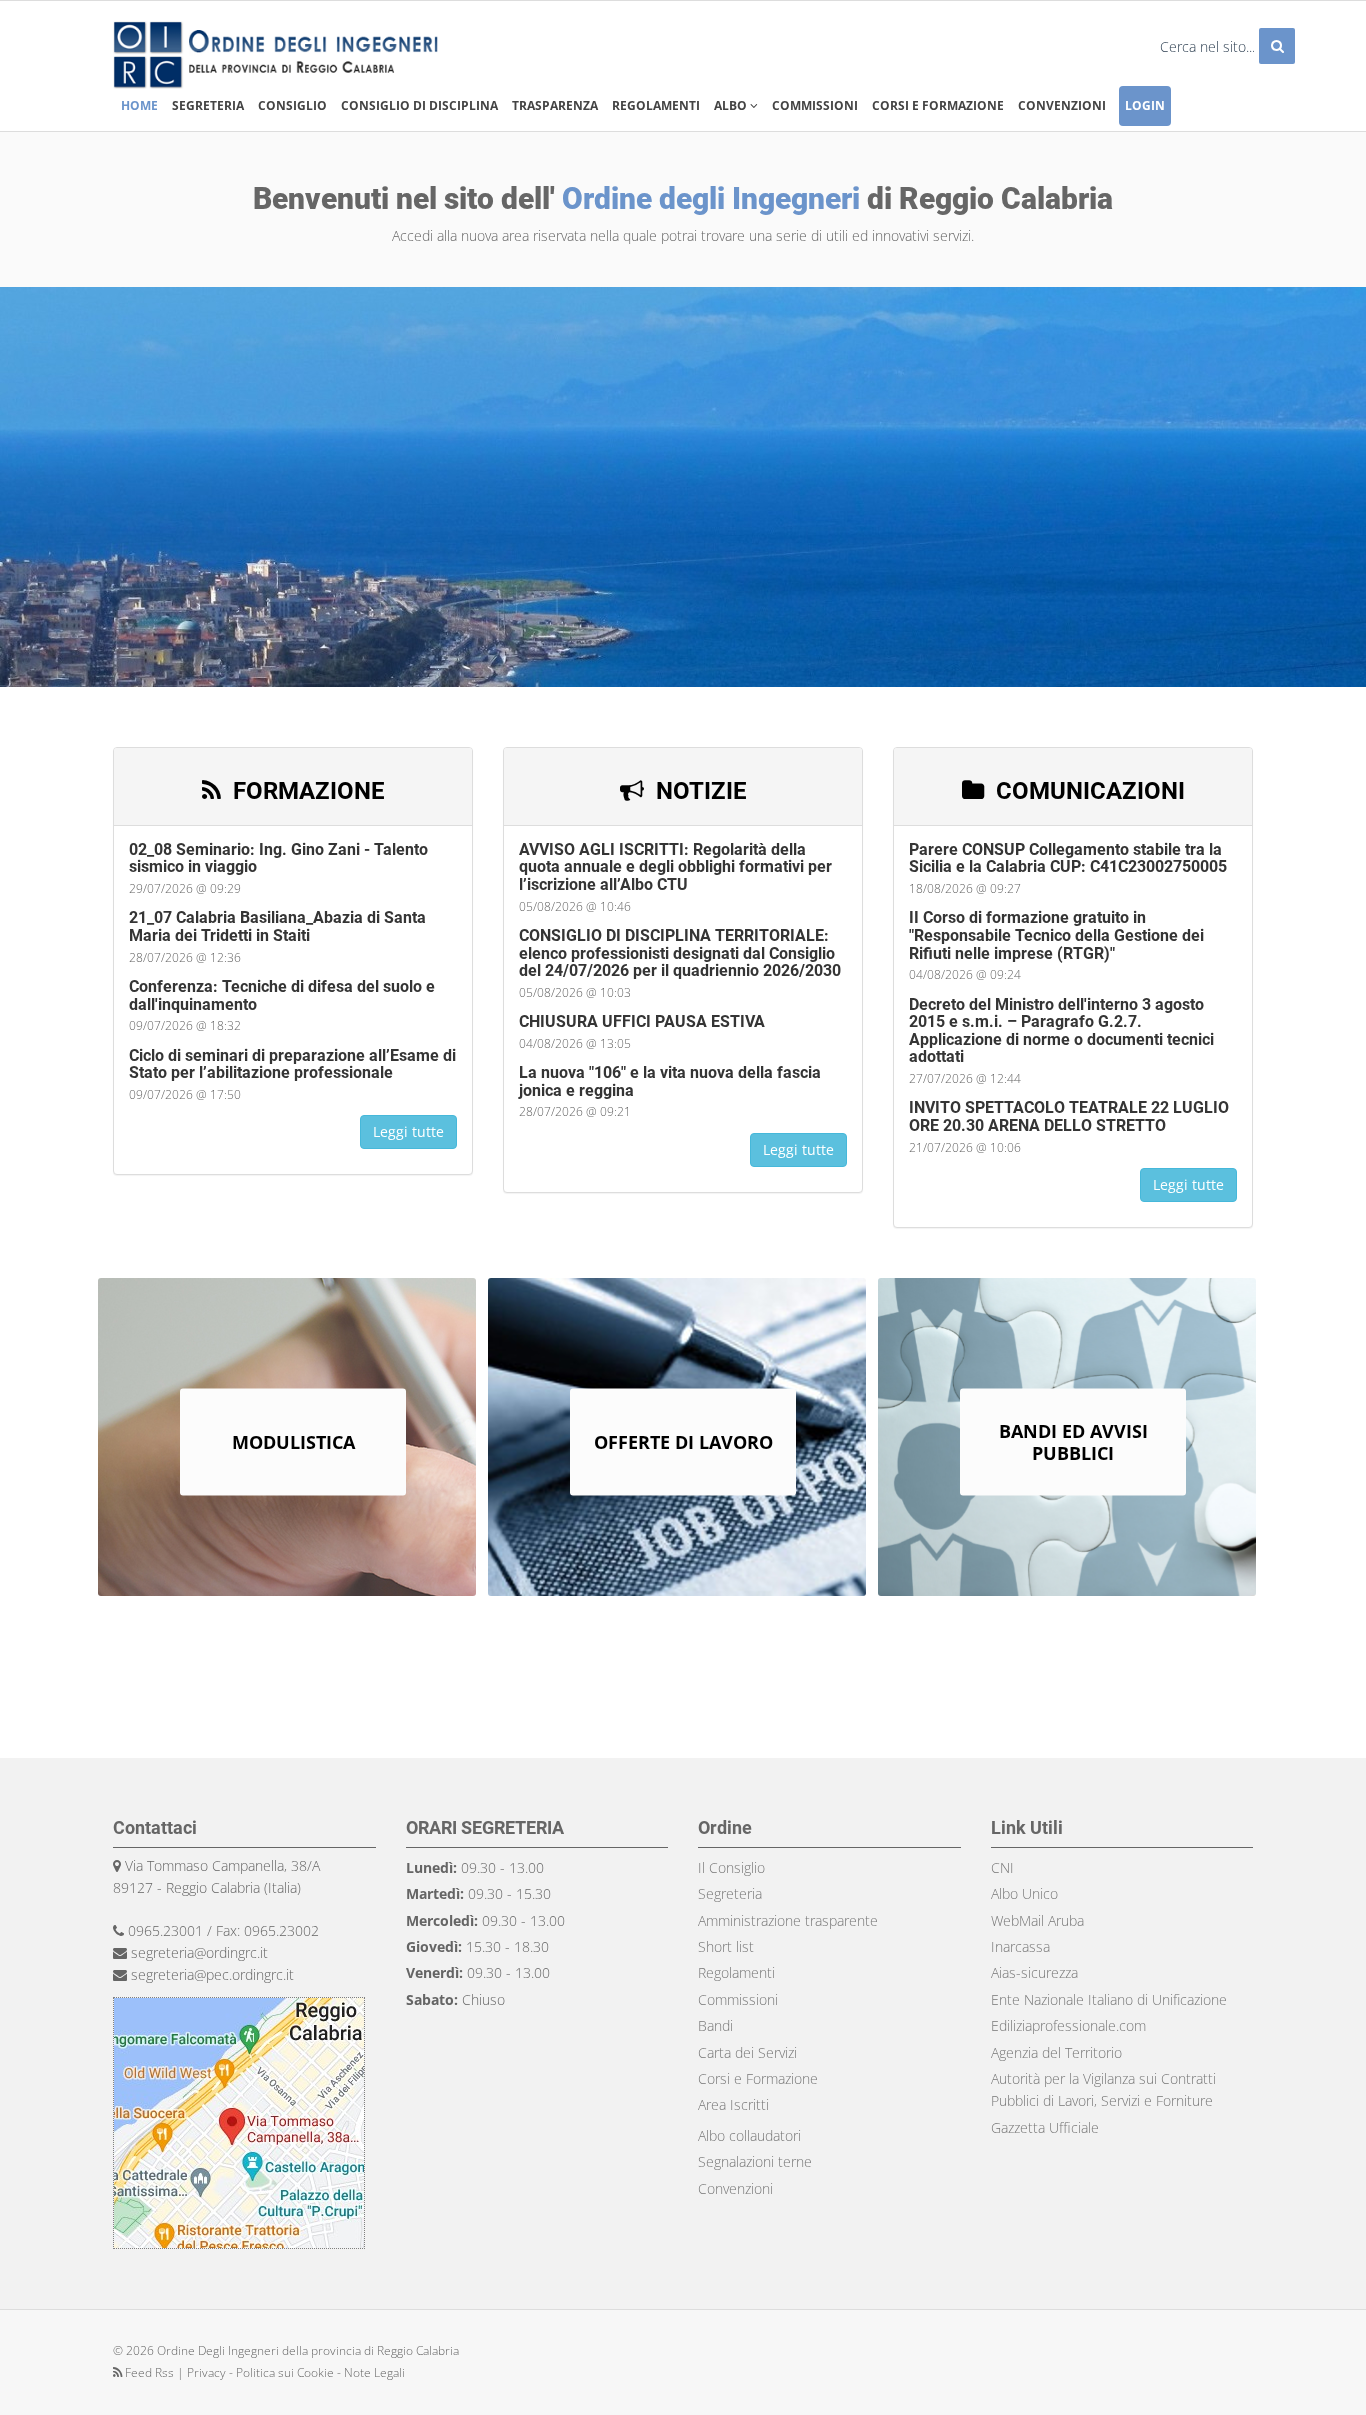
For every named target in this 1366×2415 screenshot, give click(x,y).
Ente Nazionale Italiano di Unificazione (1109, 1999)
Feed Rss (149, 2372)
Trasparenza (555, 105)
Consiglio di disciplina (419, 105)
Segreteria (208, 105)
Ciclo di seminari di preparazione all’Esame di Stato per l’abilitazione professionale (292, 1064)
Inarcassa (1020, 1946)
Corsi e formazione (938, 105)
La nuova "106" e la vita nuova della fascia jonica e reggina (670, 1081)
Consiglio (292, 105)
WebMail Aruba (1037, 1920)
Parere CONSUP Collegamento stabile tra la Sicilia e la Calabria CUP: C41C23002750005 (1068, 858)
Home (139, 105)
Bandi (715, 2025)
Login (1145, 105)
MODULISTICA (293, 1442)
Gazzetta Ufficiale (1045, 2127)
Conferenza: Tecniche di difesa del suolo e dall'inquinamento (282, 995)
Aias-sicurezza (1034, 1972)
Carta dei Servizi (747, 2052)
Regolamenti (656, 105)
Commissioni (815, 105)
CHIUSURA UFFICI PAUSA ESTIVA (642, 1021)
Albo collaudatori (749, 2135)
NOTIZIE (698, 791)
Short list (726, 1946)
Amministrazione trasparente (788, 1920)
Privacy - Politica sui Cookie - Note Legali (296, 2372)
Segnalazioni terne (755, 2161)
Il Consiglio (731, 1867)
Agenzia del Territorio (1056, 2052)
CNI (1002, 1867)
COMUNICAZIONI (1087, 791)
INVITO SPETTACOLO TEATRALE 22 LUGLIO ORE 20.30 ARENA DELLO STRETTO (1069, 1116)
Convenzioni (1062, 105)
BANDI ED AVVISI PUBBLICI (1073, 1442)
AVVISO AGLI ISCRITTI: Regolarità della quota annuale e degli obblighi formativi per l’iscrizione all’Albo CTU (675, 867)
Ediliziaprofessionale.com (1068, 2025)
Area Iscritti (733, 2104)
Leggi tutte (408, 1131)
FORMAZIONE (306, 791)
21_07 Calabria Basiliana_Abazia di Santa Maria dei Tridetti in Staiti (277, 926)
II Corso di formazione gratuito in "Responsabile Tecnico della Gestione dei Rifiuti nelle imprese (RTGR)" (1056, 935)
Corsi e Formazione (758, 2078)
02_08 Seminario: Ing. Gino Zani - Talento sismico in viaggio (278, 858)
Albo (732, 105)
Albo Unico (1024, 1893)
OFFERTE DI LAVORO (683, 1442)
